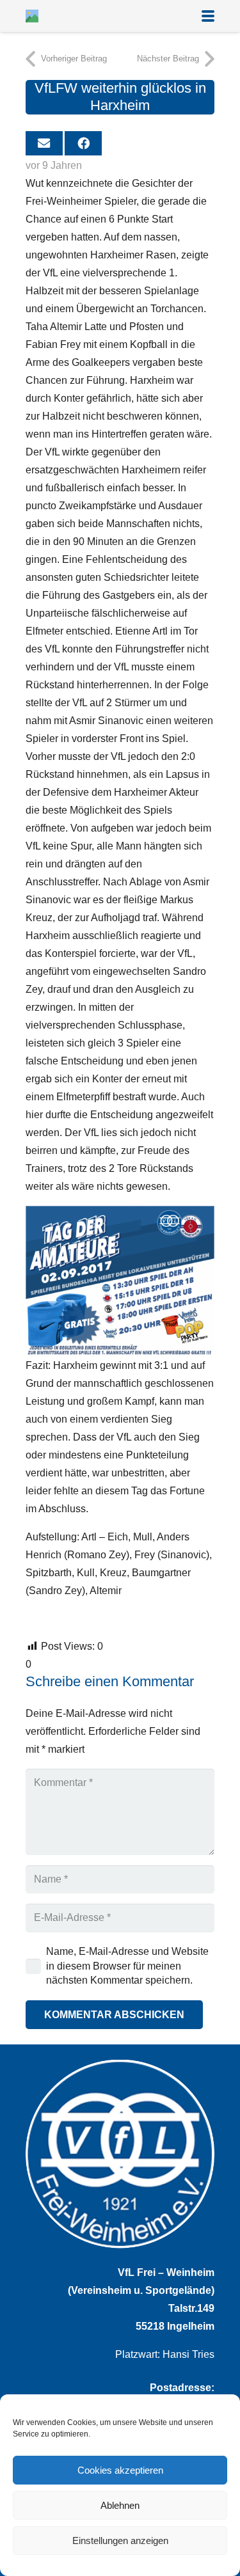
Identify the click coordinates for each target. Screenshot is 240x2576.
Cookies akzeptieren (120, 2470)
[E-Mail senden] (44, 143)
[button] (208, 16)
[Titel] (32, 16)
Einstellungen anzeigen (120, 2540)
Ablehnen (120, 2505)
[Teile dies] (83, 143)
